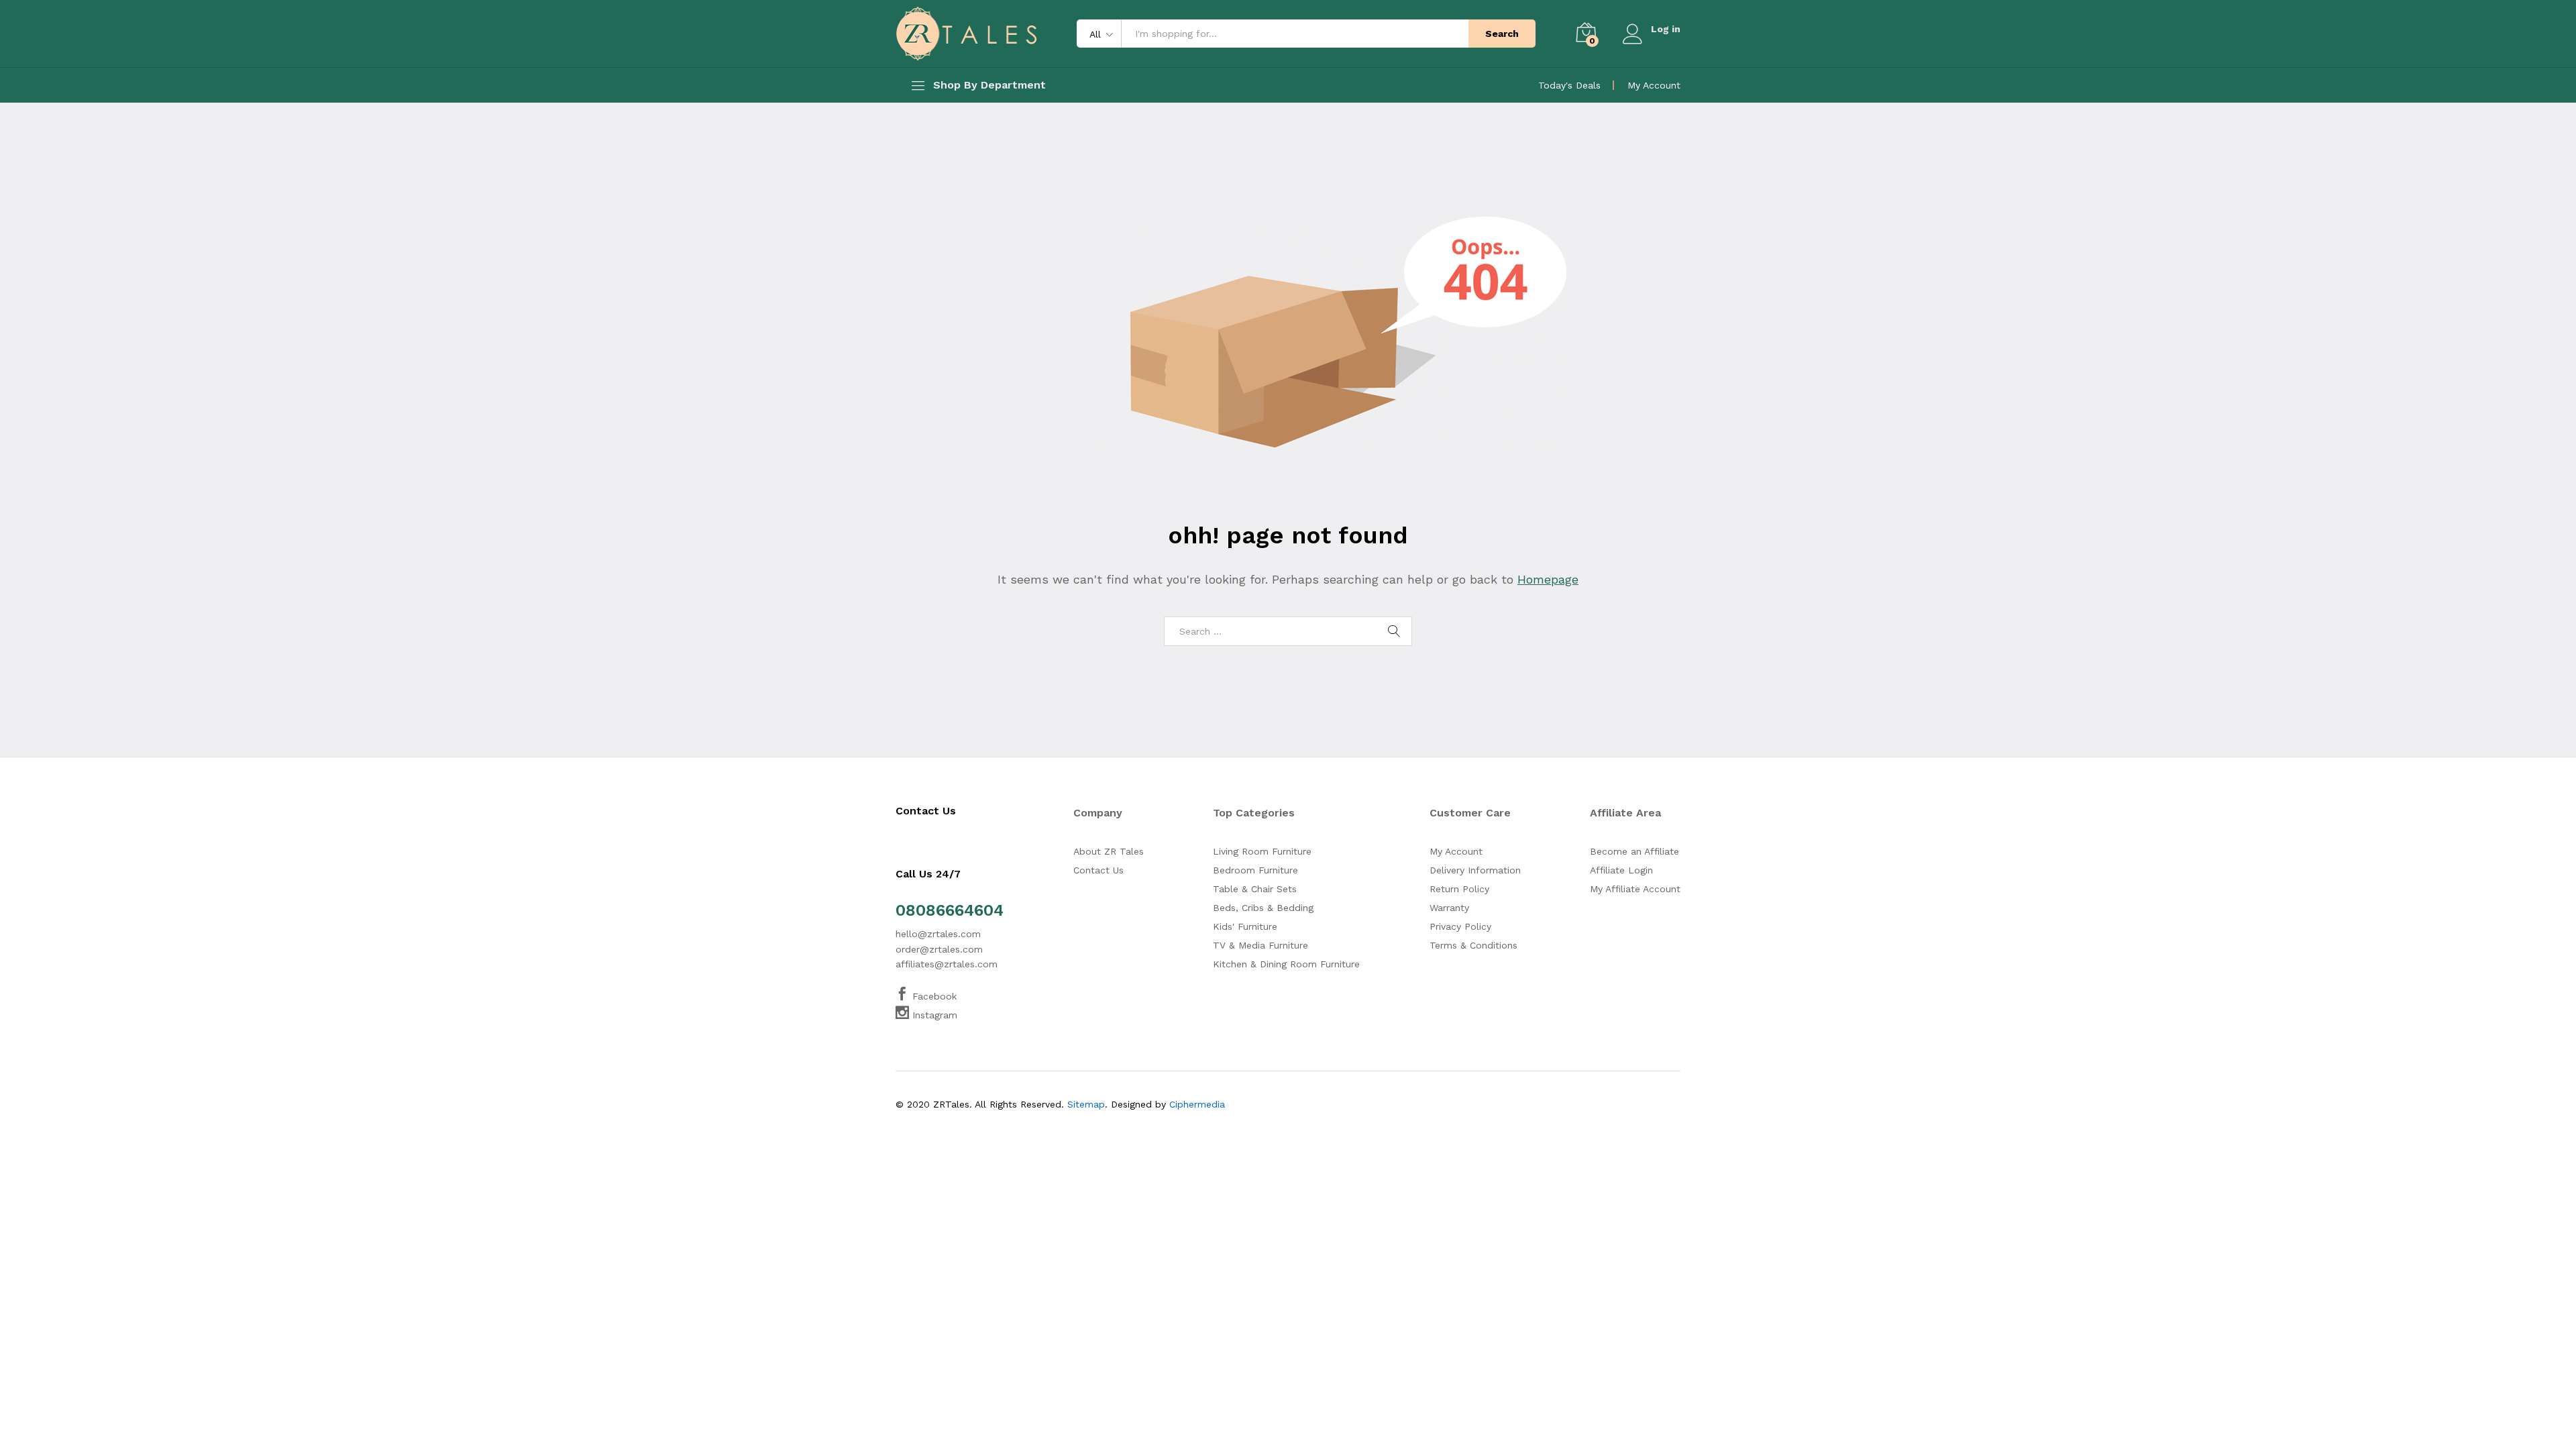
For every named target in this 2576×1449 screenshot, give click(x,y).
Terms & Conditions (1473, 945)
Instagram (933, 1015)
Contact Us (1098, 870)
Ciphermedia (1197, 1104)
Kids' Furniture (1245, 926)
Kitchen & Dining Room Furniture (1286, 964)
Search (1502, 34)
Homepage (1548, 579)
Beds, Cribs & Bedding (1263, 908)
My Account (1654, 85)
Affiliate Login (1621, 870)
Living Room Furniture (1262, 851)
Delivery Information (1475, 870)
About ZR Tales (1109, 851)
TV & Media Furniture (1260, 945)
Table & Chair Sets (1255, 889)
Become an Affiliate (1634, 851)
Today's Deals (1569, 85)
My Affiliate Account (1635, 889)
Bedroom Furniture (1255, 870)
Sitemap (1086, 1104)
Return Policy (1459, 889)
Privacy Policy (1460, 926)
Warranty (1449, 908)
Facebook (933, 996)
